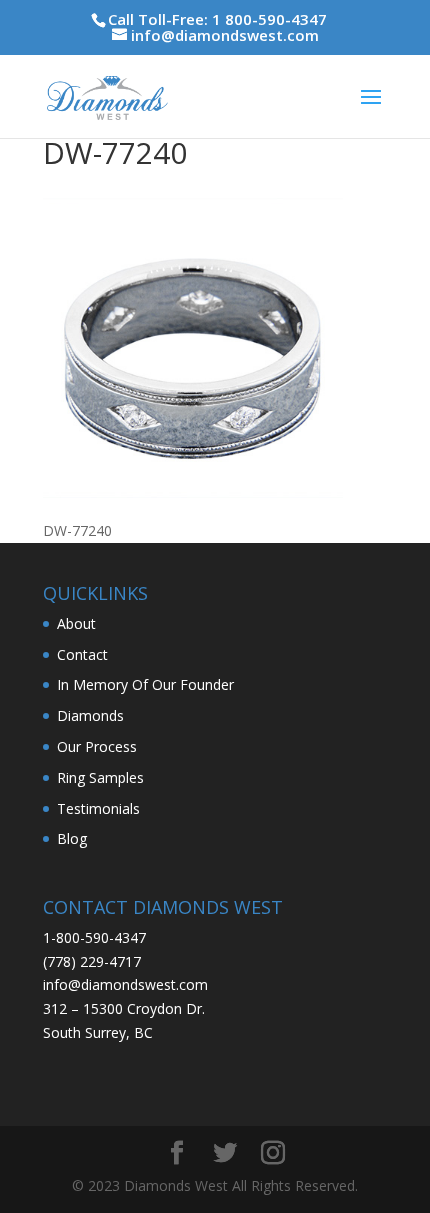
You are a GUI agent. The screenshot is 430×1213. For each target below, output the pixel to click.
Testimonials (98, 808)
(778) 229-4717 (92, 961)
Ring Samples (100, 777)
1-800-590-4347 (94, 937)
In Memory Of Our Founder (145, 684)
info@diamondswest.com (125, 984)
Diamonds (90, 715)
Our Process (97, 746)
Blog (72, 838)
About (76, 623)
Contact (82, 654)
